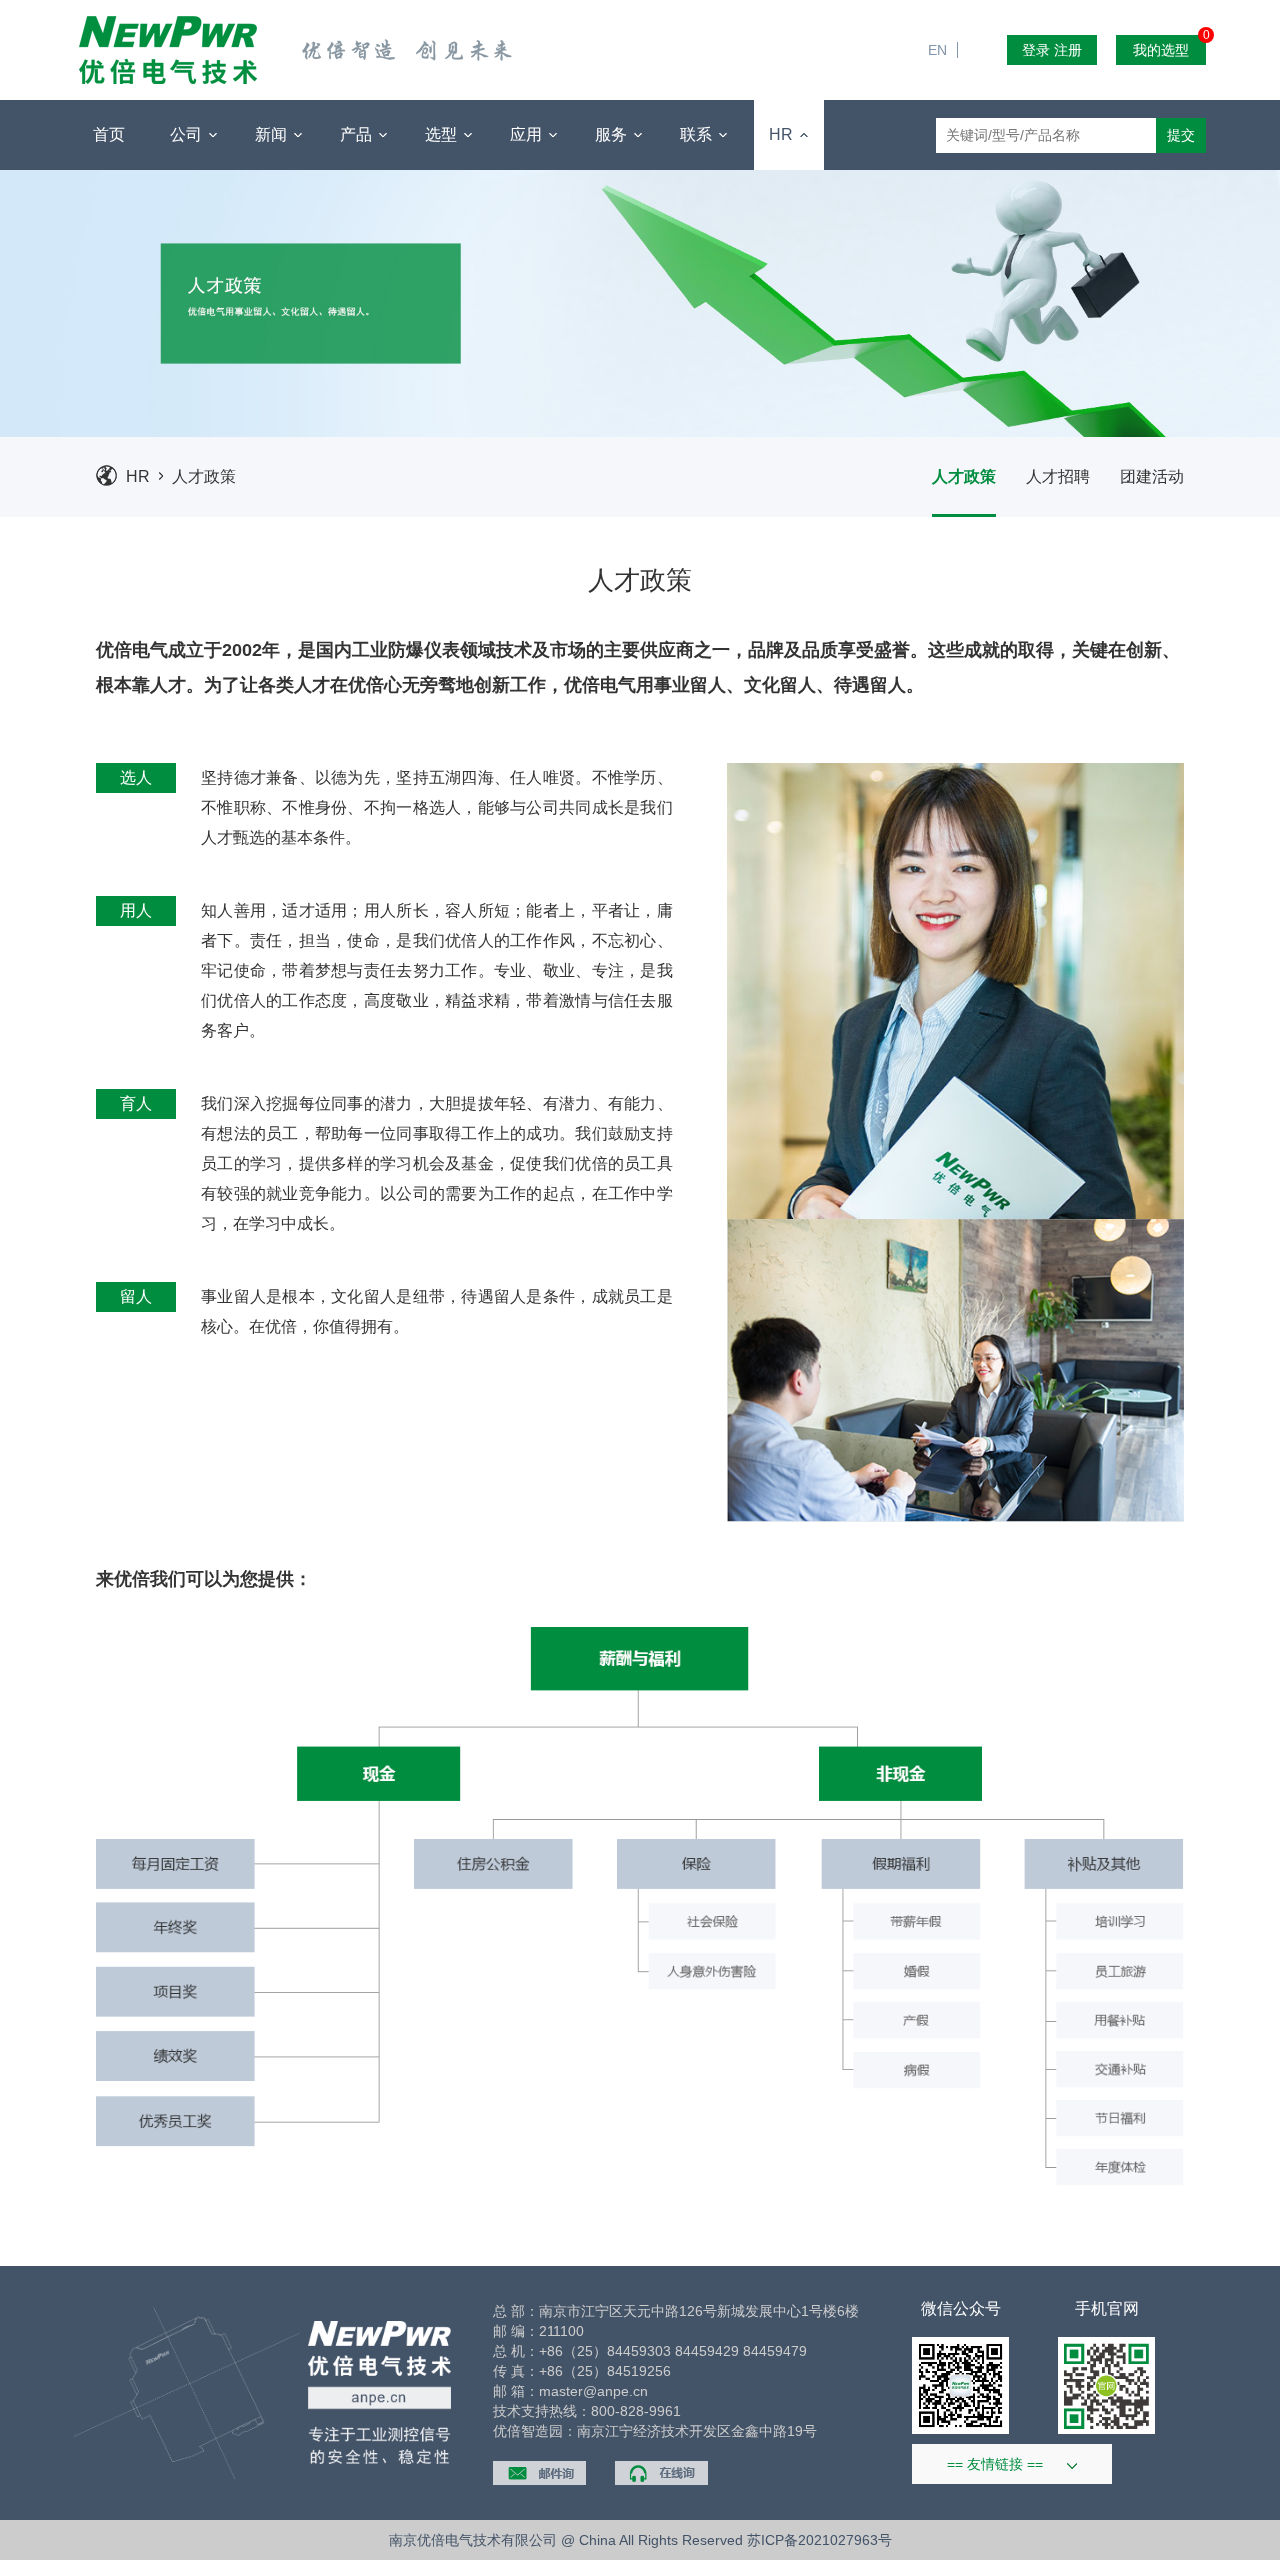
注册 (1068, 50)
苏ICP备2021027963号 (819, 2540)
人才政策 (204, 476)
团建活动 (1152, 476)
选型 (443, 134)
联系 (698, 134)
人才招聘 (1058, 476)
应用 (528, 134)
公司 (188, 134)
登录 (1036, 50)
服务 (613, 134)
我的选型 (1169, 46)
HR (783, 134)
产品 (358, 134)
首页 (109, 134)
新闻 (273, 134)
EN (945, 10)
